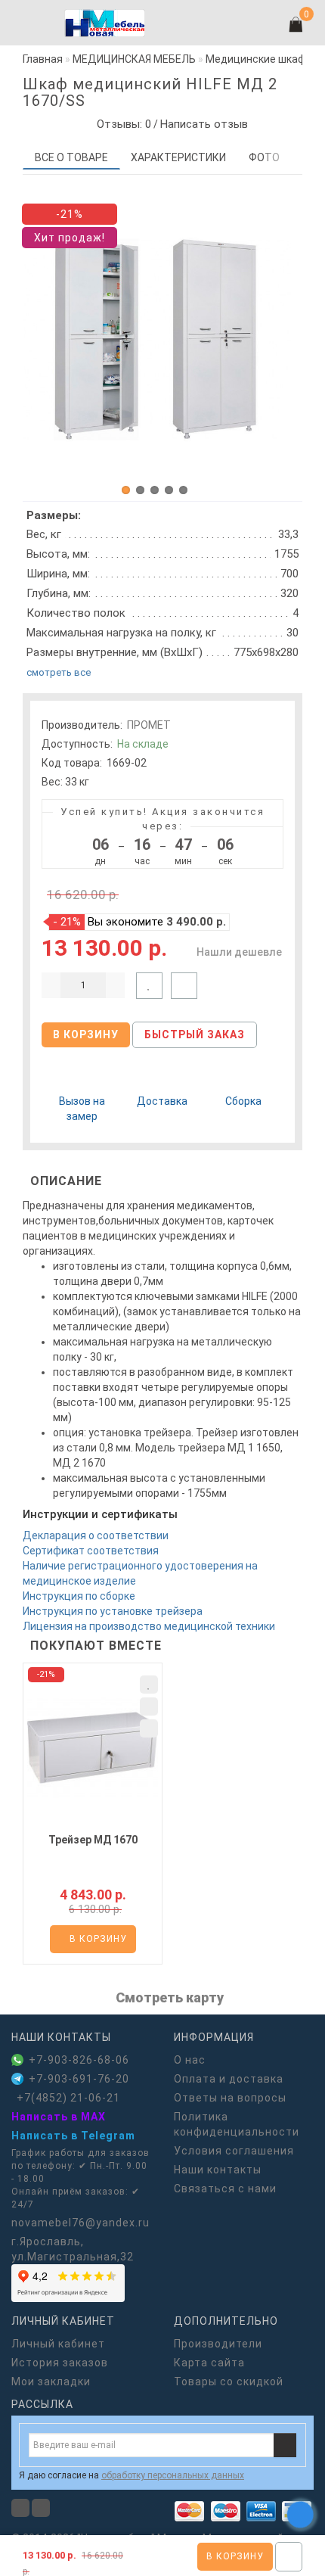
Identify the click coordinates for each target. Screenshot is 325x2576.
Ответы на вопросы (230, 2098)
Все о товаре (71, 157)
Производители (218, 2344)
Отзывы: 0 (121, 124)
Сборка (243, 1101)
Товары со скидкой (229, 2382)
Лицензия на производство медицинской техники (149, 1626)
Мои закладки (51, 2382)
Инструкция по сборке (79, 1596)
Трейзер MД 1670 (93, 1840)
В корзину (235, 2556)
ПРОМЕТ (149, 725)
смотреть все (59, 672)
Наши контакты (218, 2170)
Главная (43, 59)
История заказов (60, 2363)
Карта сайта (209, 2363)
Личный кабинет (58, 2344)
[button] (126, 490)
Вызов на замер (82, 1109)
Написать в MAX (59, 2117)
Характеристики (178, 157)
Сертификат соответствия (91, 1551)
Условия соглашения (234, 2151)
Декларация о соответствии (96, 1535)
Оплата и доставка (229, 2079)
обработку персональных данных (173, 2475)
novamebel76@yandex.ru (80, 2223)
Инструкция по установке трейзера (113, 1611)
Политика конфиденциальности (237, 2124)
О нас (190, 2060)
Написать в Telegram (73, 2136)
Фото (264, 157)
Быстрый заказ (195, 1034)
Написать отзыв (204, 124)
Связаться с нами (225, 2189)
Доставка (162, 1101)
